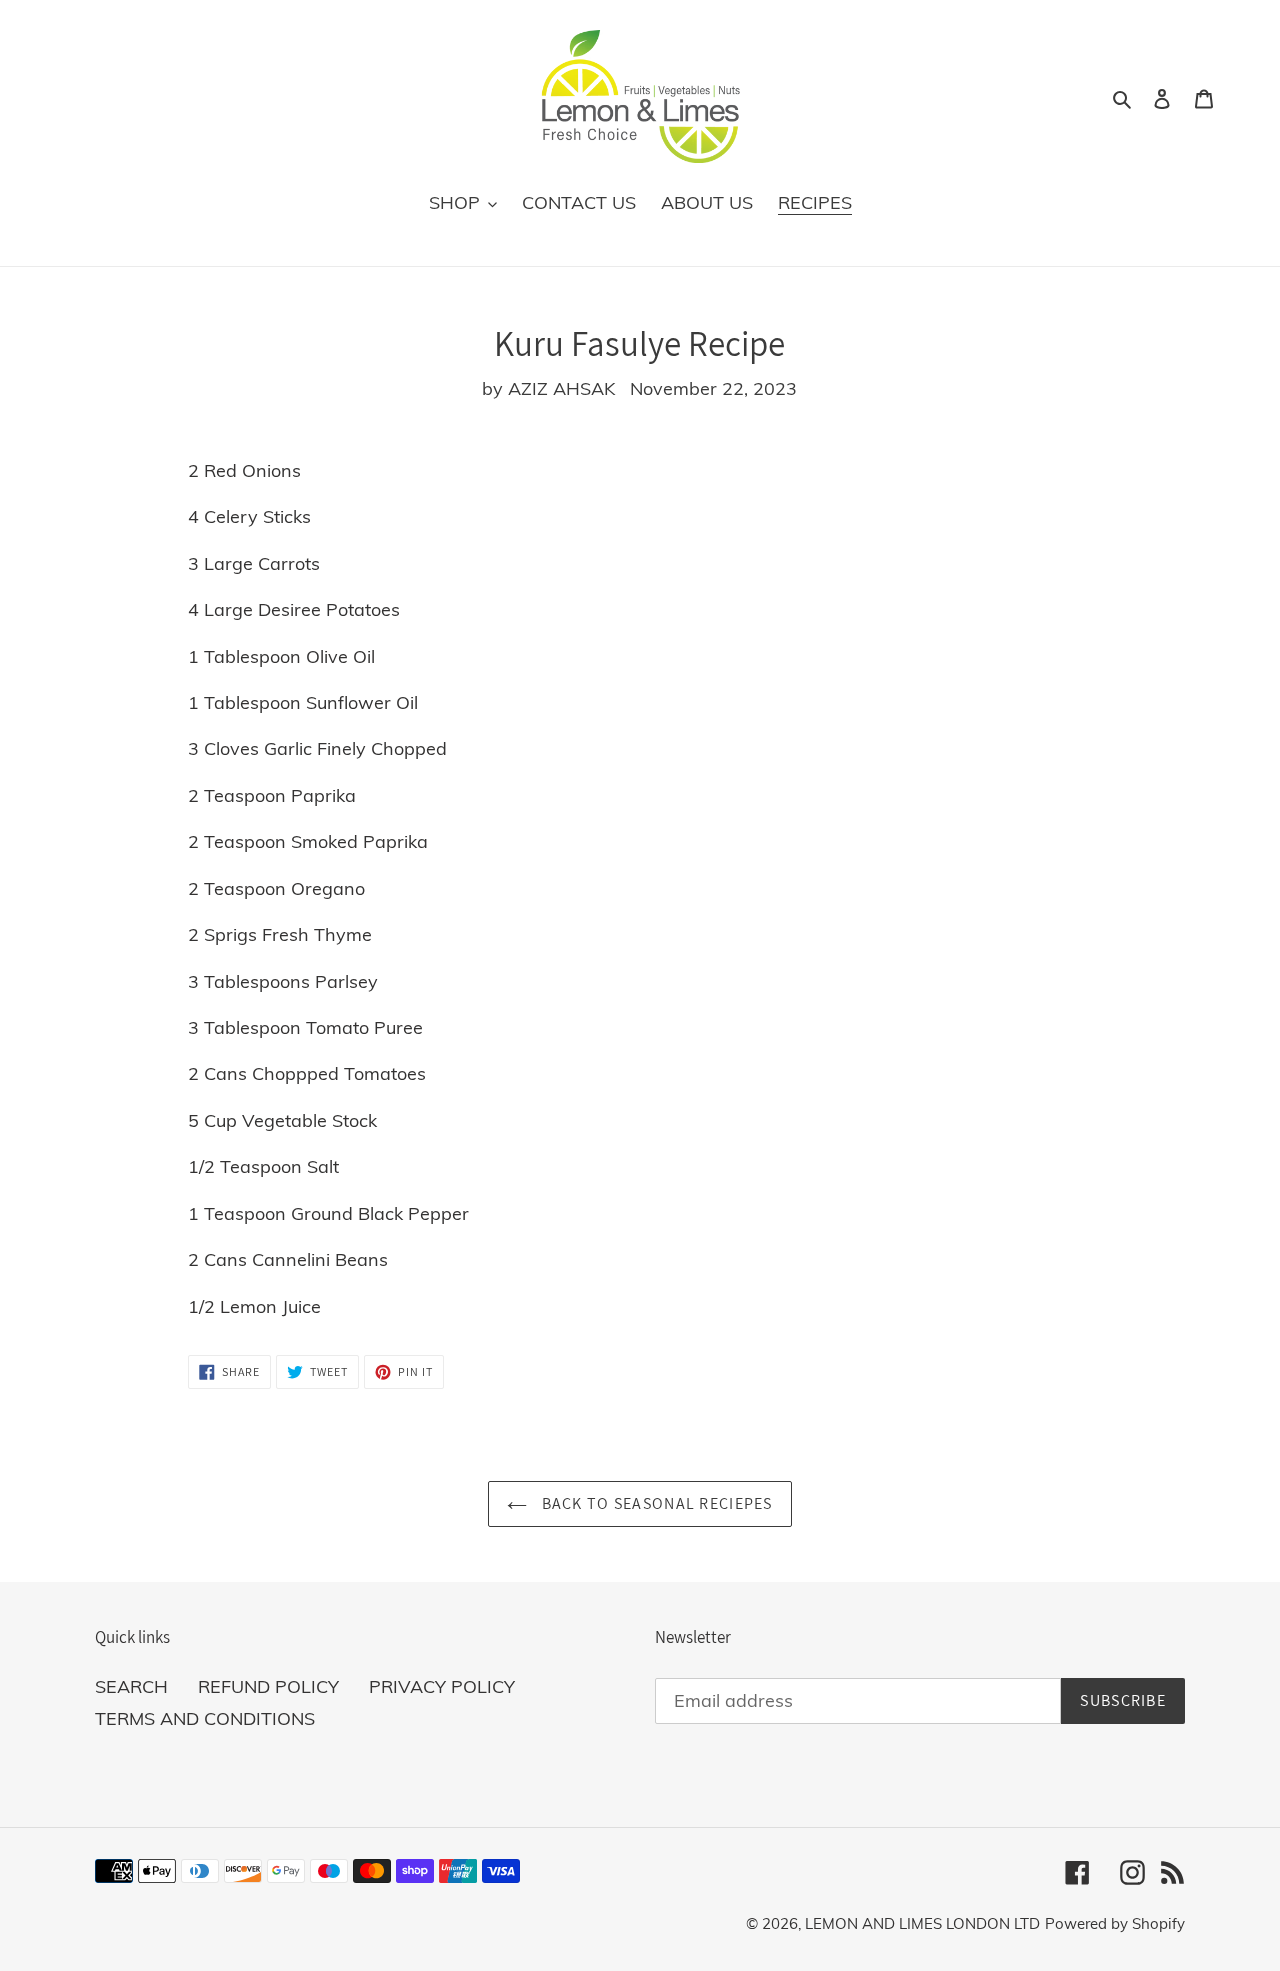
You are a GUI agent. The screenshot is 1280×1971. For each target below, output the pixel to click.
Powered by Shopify (1115, 1923)
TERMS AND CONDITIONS (205, 1718)
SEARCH (131, 1686)
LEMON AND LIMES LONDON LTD (922, 1923)
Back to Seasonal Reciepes (654, 1503)
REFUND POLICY (268, 1686)
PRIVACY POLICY (442, 1686)
